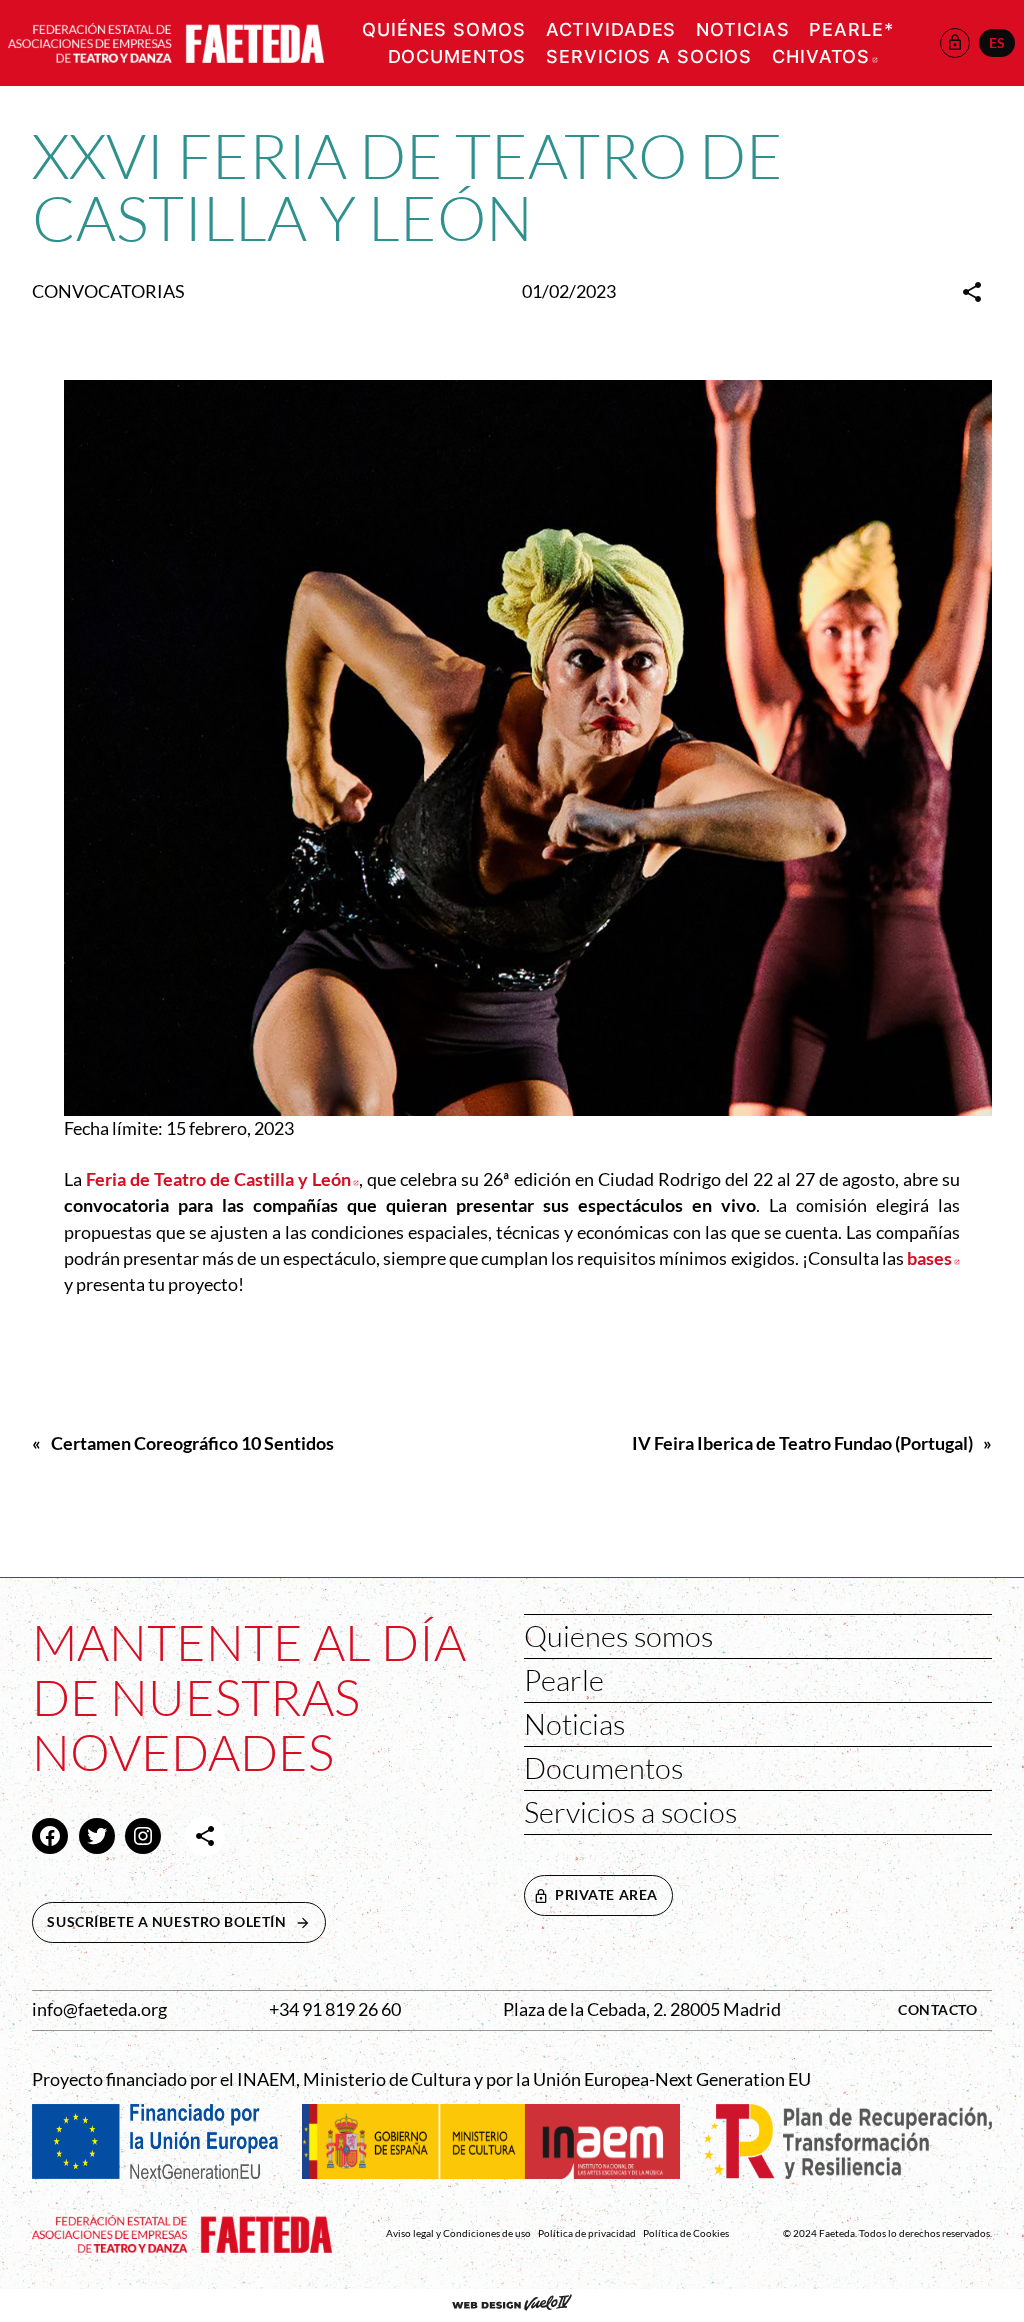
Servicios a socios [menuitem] (649, 56)
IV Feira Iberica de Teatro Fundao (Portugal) (802, 1443)
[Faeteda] (166, 40)
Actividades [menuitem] (611, 29)
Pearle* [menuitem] (851, 29)
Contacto (938, 2009)
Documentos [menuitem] (457, 56)
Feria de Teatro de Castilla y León (222, 1179)
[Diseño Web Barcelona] (512, 2305)
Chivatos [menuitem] (825, 56)
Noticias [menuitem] (742, 29)
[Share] (972, 292)
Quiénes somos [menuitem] (443, 29)
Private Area (606, 1894)
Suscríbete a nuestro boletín (186, 1921)
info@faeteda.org (99, 2009)
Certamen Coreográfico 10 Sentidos (192, 1443)
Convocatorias (108, 291)
